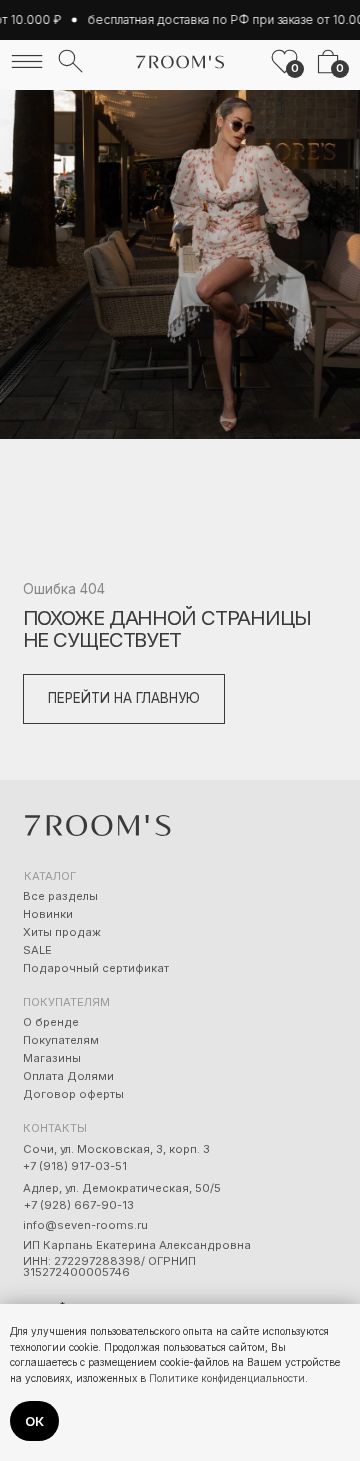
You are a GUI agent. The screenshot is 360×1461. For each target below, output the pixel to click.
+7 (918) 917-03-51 (75, 1166)
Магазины (52, 1058)
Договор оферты (73, 1094)
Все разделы (60, 896)
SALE (37, 950)
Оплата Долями (68, 1076)
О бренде (51, 1022)
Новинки (48, 914)
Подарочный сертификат (96, 968)
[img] (27, 61)
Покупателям (61, 1040)
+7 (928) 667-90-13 (79, 1205)
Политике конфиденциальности (227, 1378)
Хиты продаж (62, 932)
